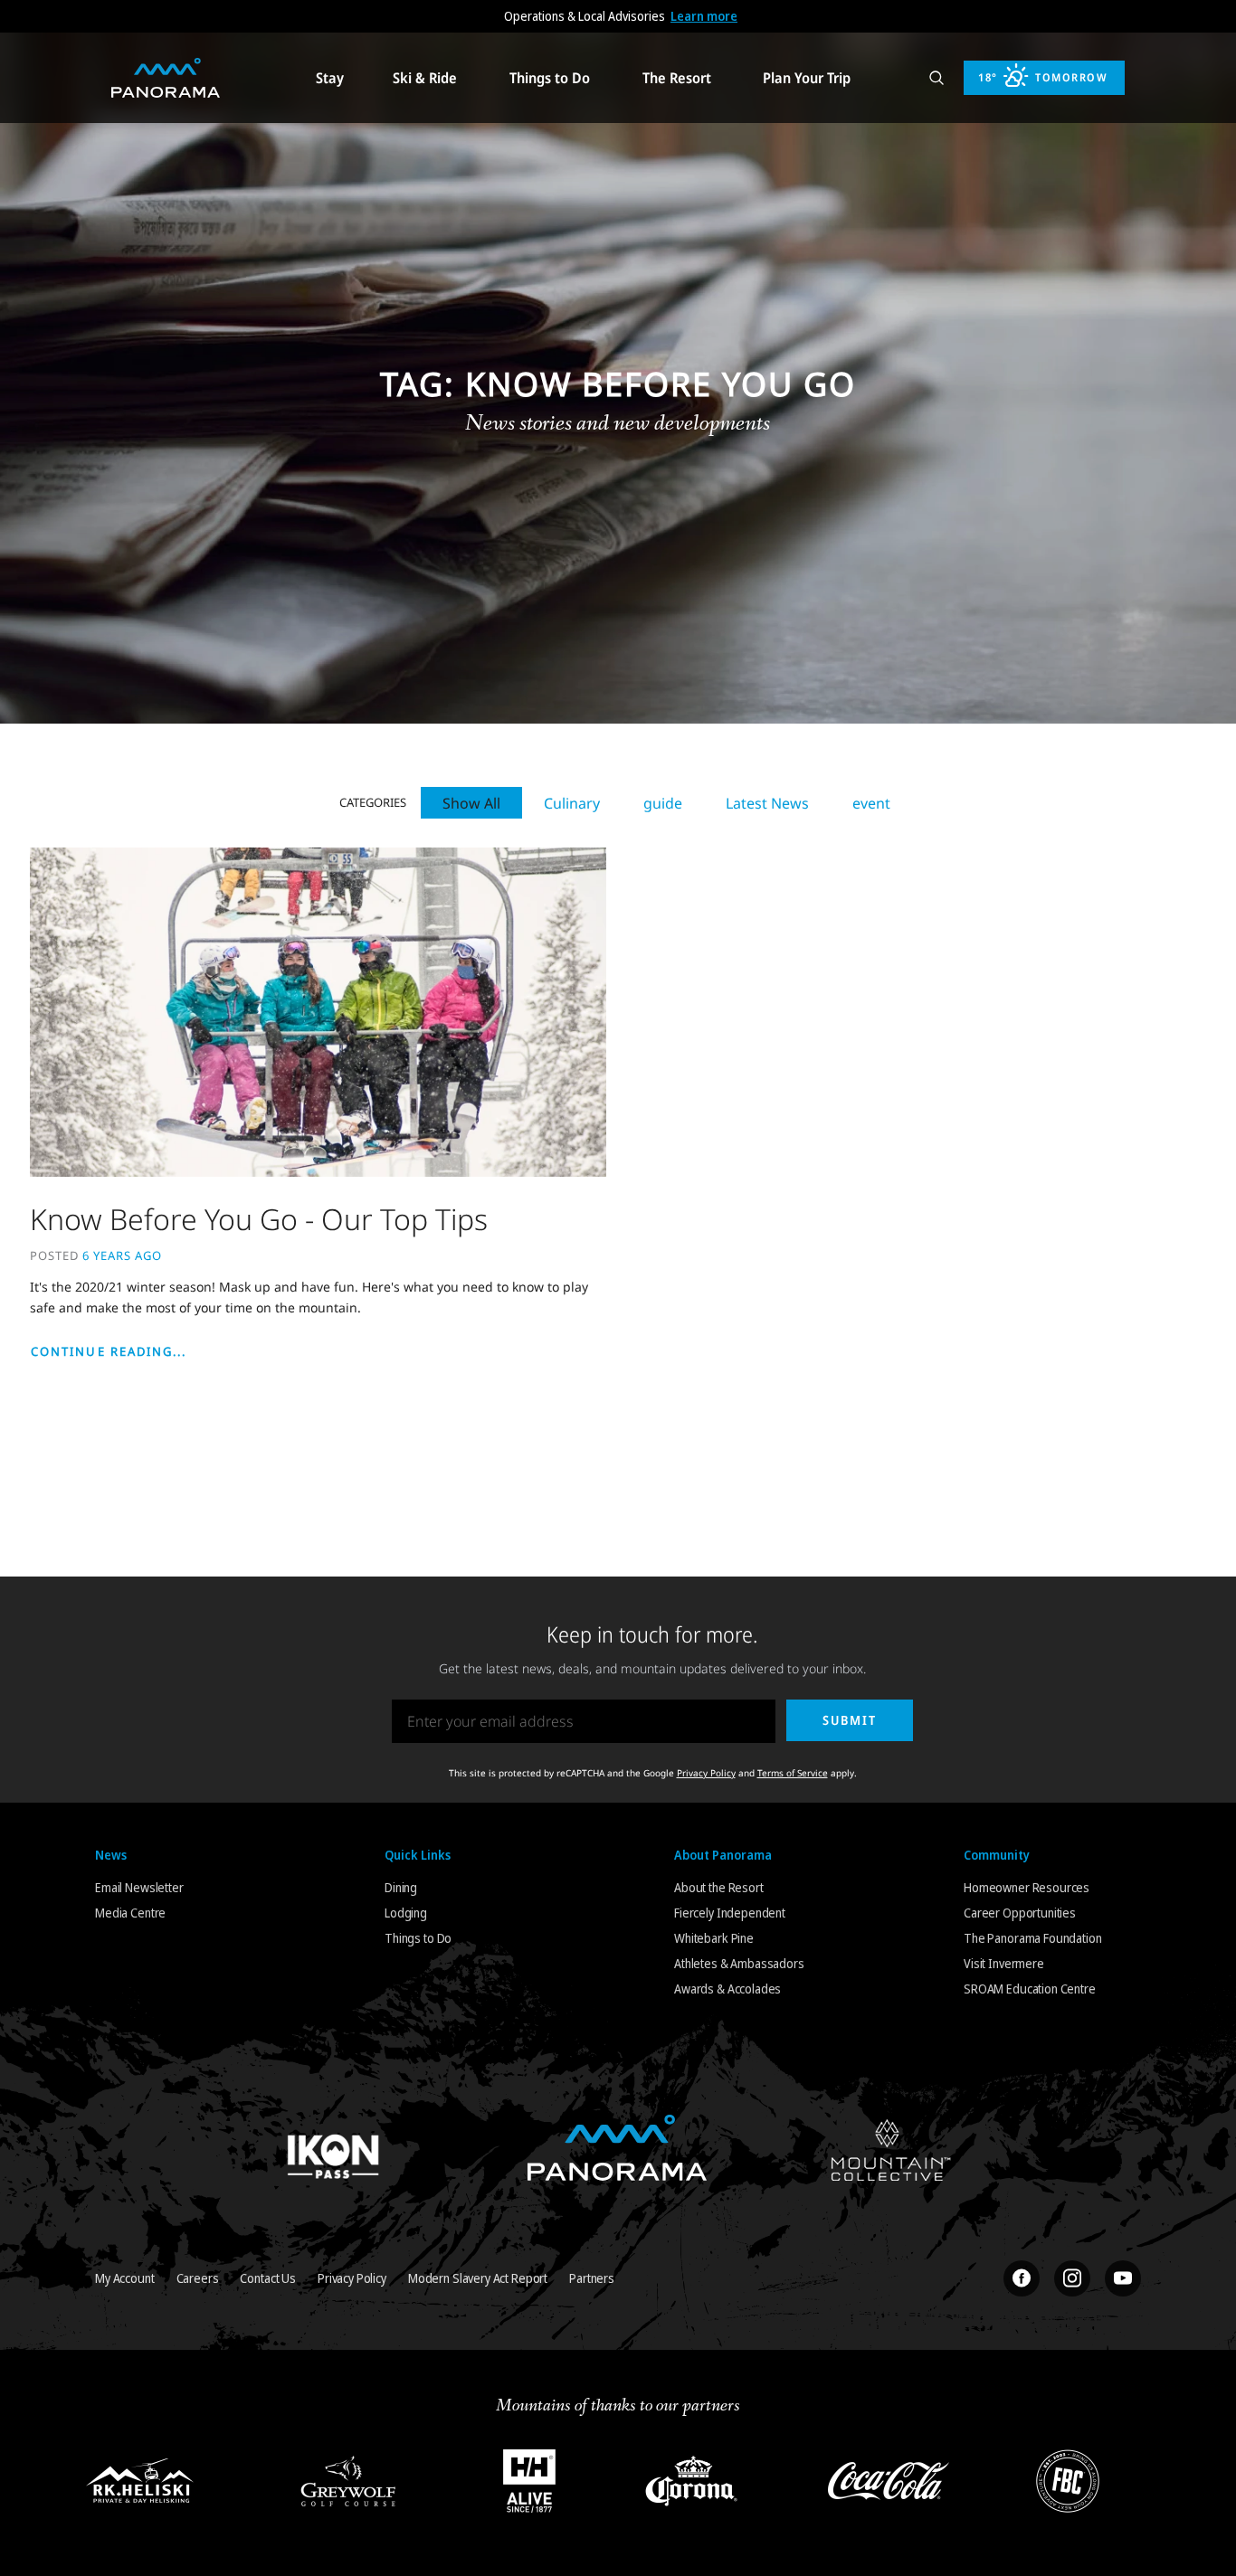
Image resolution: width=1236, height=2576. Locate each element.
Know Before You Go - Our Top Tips (259, 1219)
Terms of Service (793, 1773)
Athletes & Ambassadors (739, 1963)
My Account (125, 2278)
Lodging (406, 1913)
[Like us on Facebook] (1022, 2278)
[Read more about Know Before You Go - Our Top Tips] (318, 1011)
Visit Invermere (1004, 1963)
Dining (401, 1887)
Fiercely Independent (730, 1913)
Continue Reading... (109, 1351)
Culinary (572, 803)
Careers (198, 2278)
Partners (592, 2278)
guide (663, 803)
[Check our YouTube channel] (1123, 2278)
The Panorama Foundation (1033, 1938)
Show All (471, 803)
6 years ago (122, 1255)
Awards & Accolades (727, 1989)
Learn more (704, 16)
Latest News (767, 803)
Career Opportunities (1020, 1913)
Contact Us (268, 2278)
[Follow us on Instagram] (1072, 2278)
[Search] (937, 78)
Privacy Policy (706, 1773)
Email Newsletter (139, 1887)
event (871, 803)
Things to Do (418, 1938)
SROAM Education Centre (1030, 1989)
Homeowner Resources (1027, 1887)
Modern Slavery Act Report (478, 2278)
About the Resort (719, 1887)
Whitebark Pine (714, 1938)
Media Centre (130, 1913)
